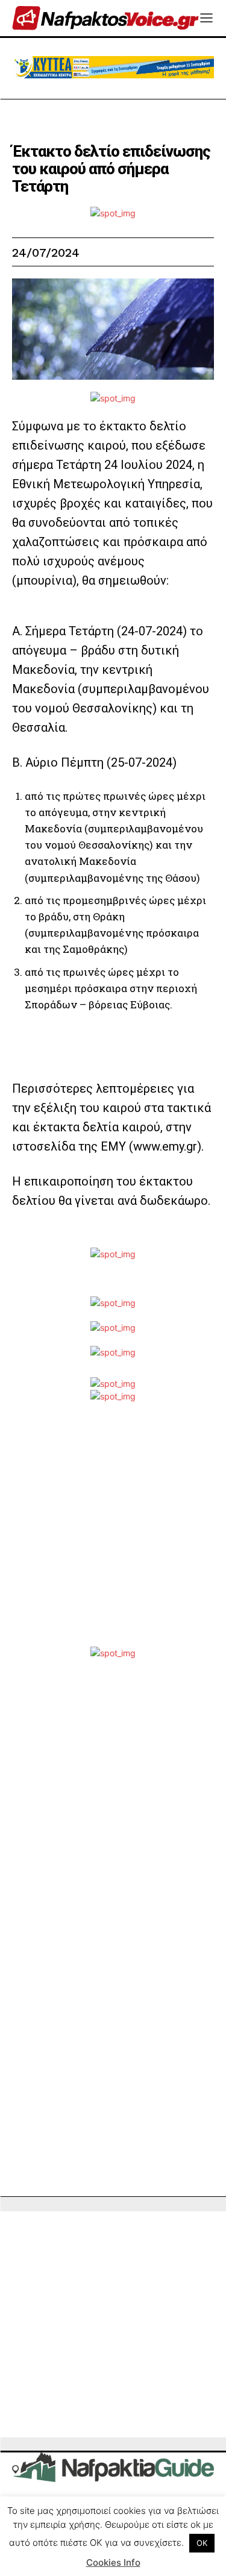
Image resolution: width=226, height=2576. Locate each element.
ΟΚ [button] (202, 2543)
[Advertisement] (113, 1534)
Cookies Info (113, 2562)
